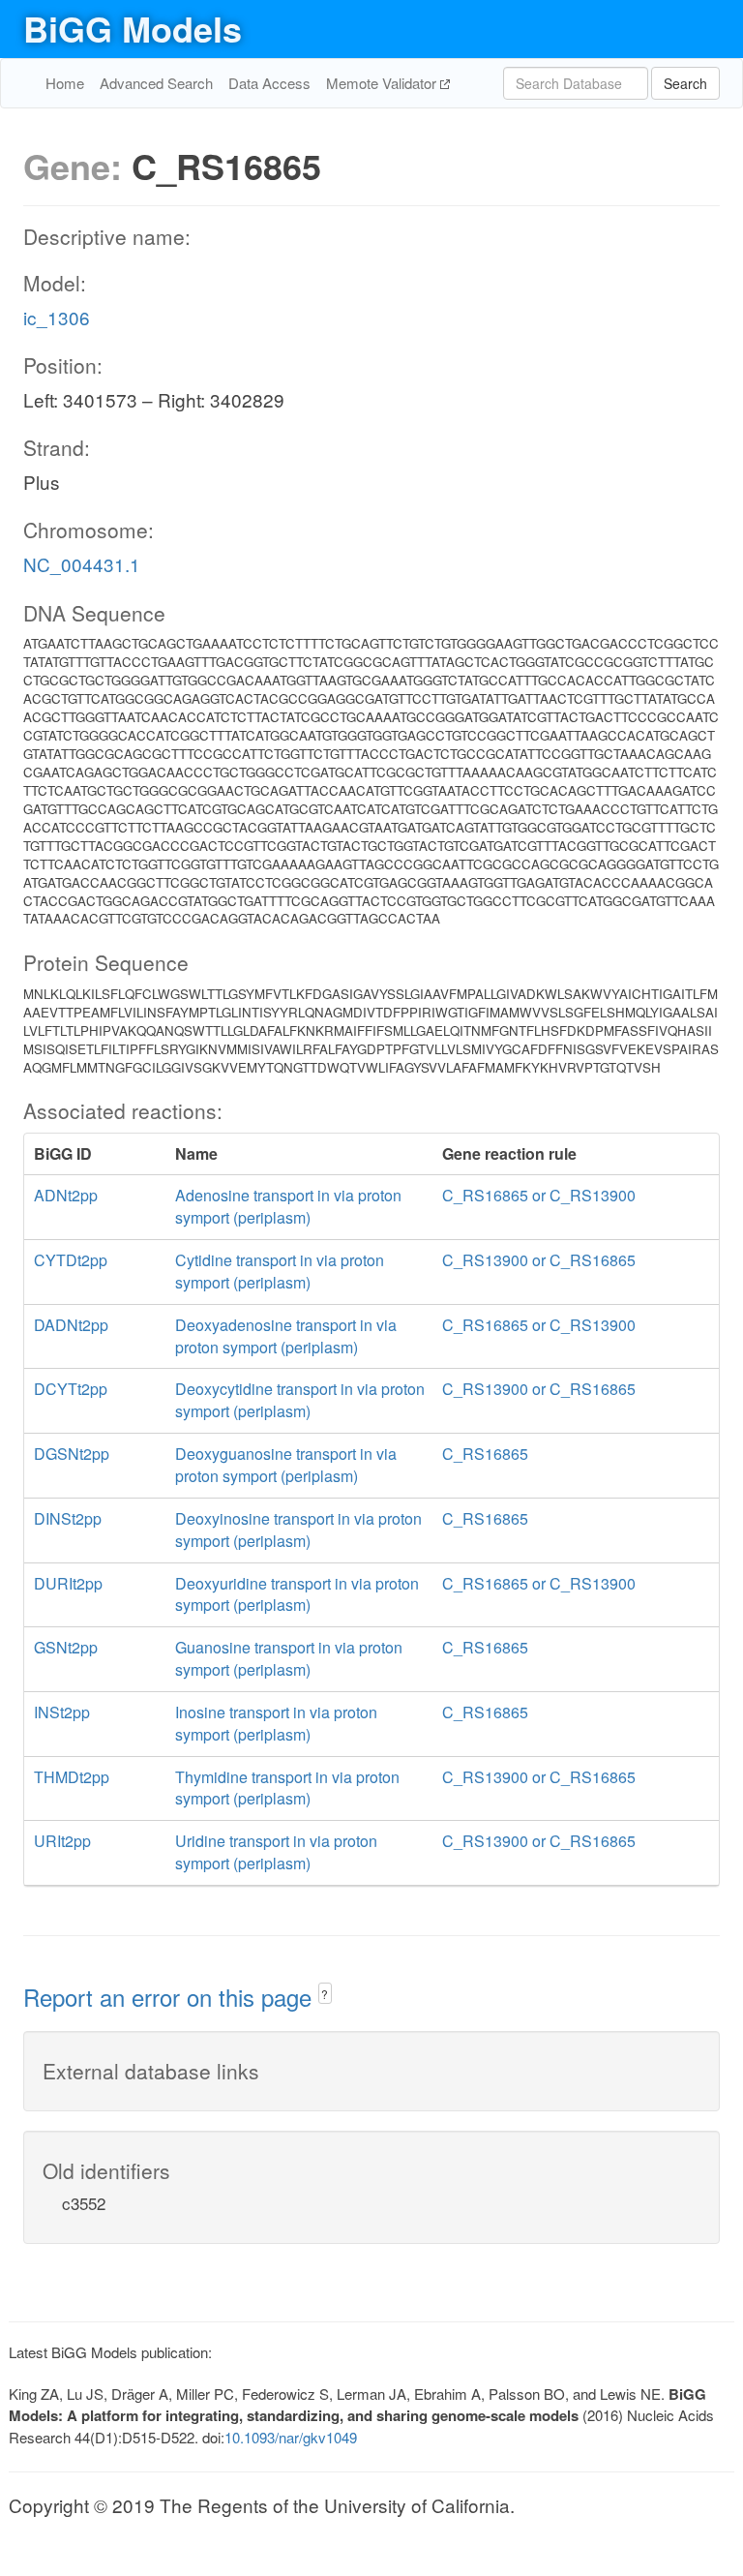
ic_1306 (57, 317)
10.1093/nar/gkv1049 (291, 2437)
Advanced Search (156, 83)
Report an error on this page (171, 1997)
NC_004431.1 (82, 564)
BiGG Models (133, 28)
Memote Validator (383, 83)
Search (685, 83)
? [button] (325, 1994)
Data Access (269, 83)
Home (65, 83)
